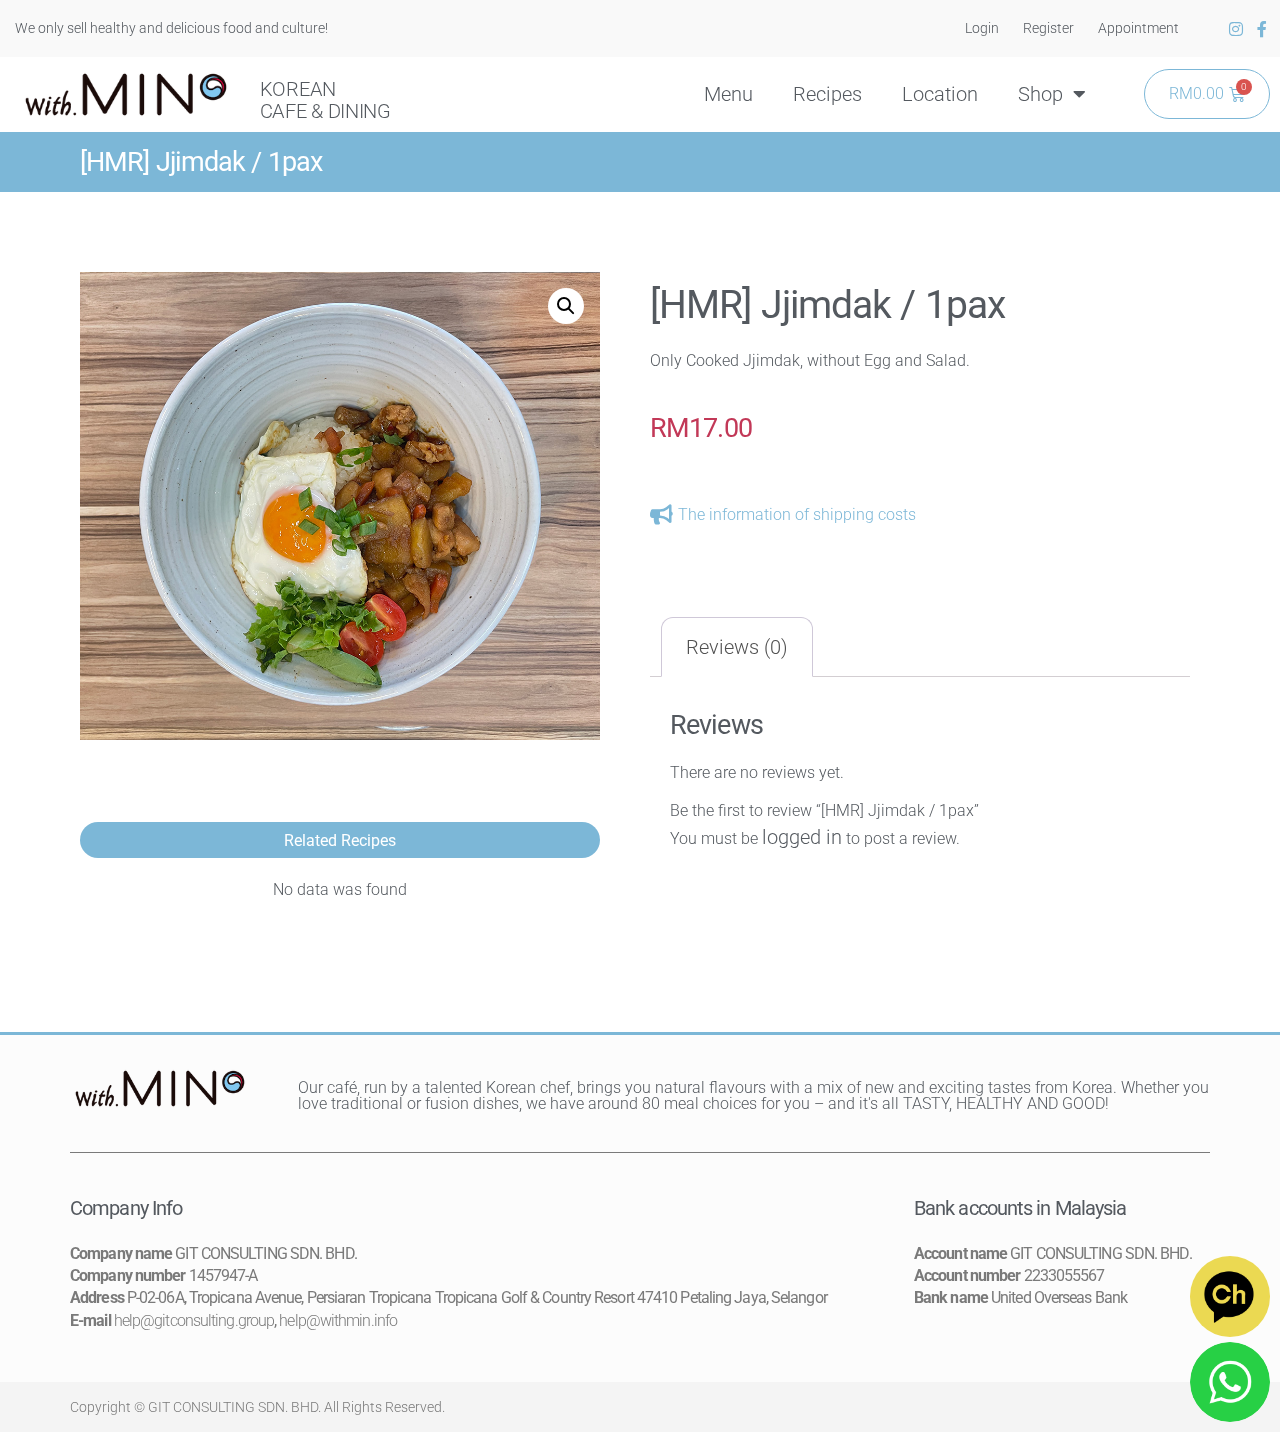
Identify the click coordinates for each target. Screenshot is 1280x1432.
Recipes (827, 94)
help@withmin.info (338, 1320)
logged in (802, 837)
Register (1048, 28)
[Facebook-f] (1262, 29)
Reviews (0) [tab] (737, 647)
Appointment (1138, 28)
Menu (728, 94)
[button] (566, 306)
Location (940, 94)
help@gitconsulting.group (194, 1320)
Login (982, 28)
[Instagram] (1236, 29)
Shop (1040, 94)
